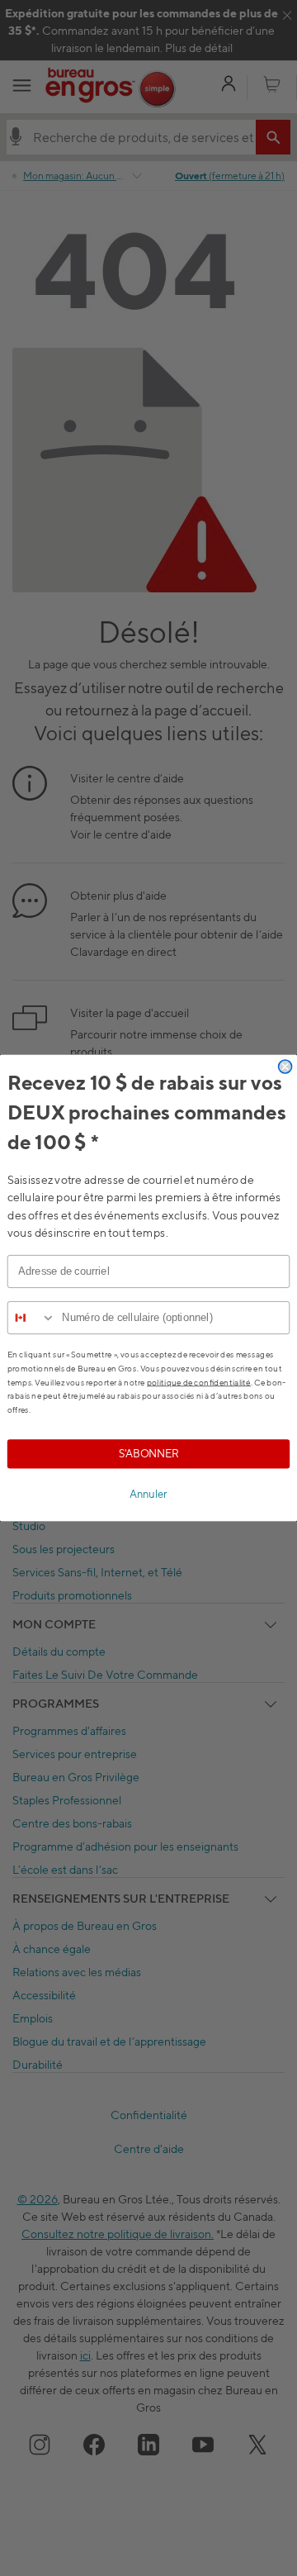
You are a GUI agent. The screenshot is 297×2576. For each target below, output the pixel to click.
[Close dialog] (285, 1067)
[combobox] (32, 1318)
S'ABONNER (149, 1454)
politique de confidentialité (199, 1382)
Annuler (148, 1494)
